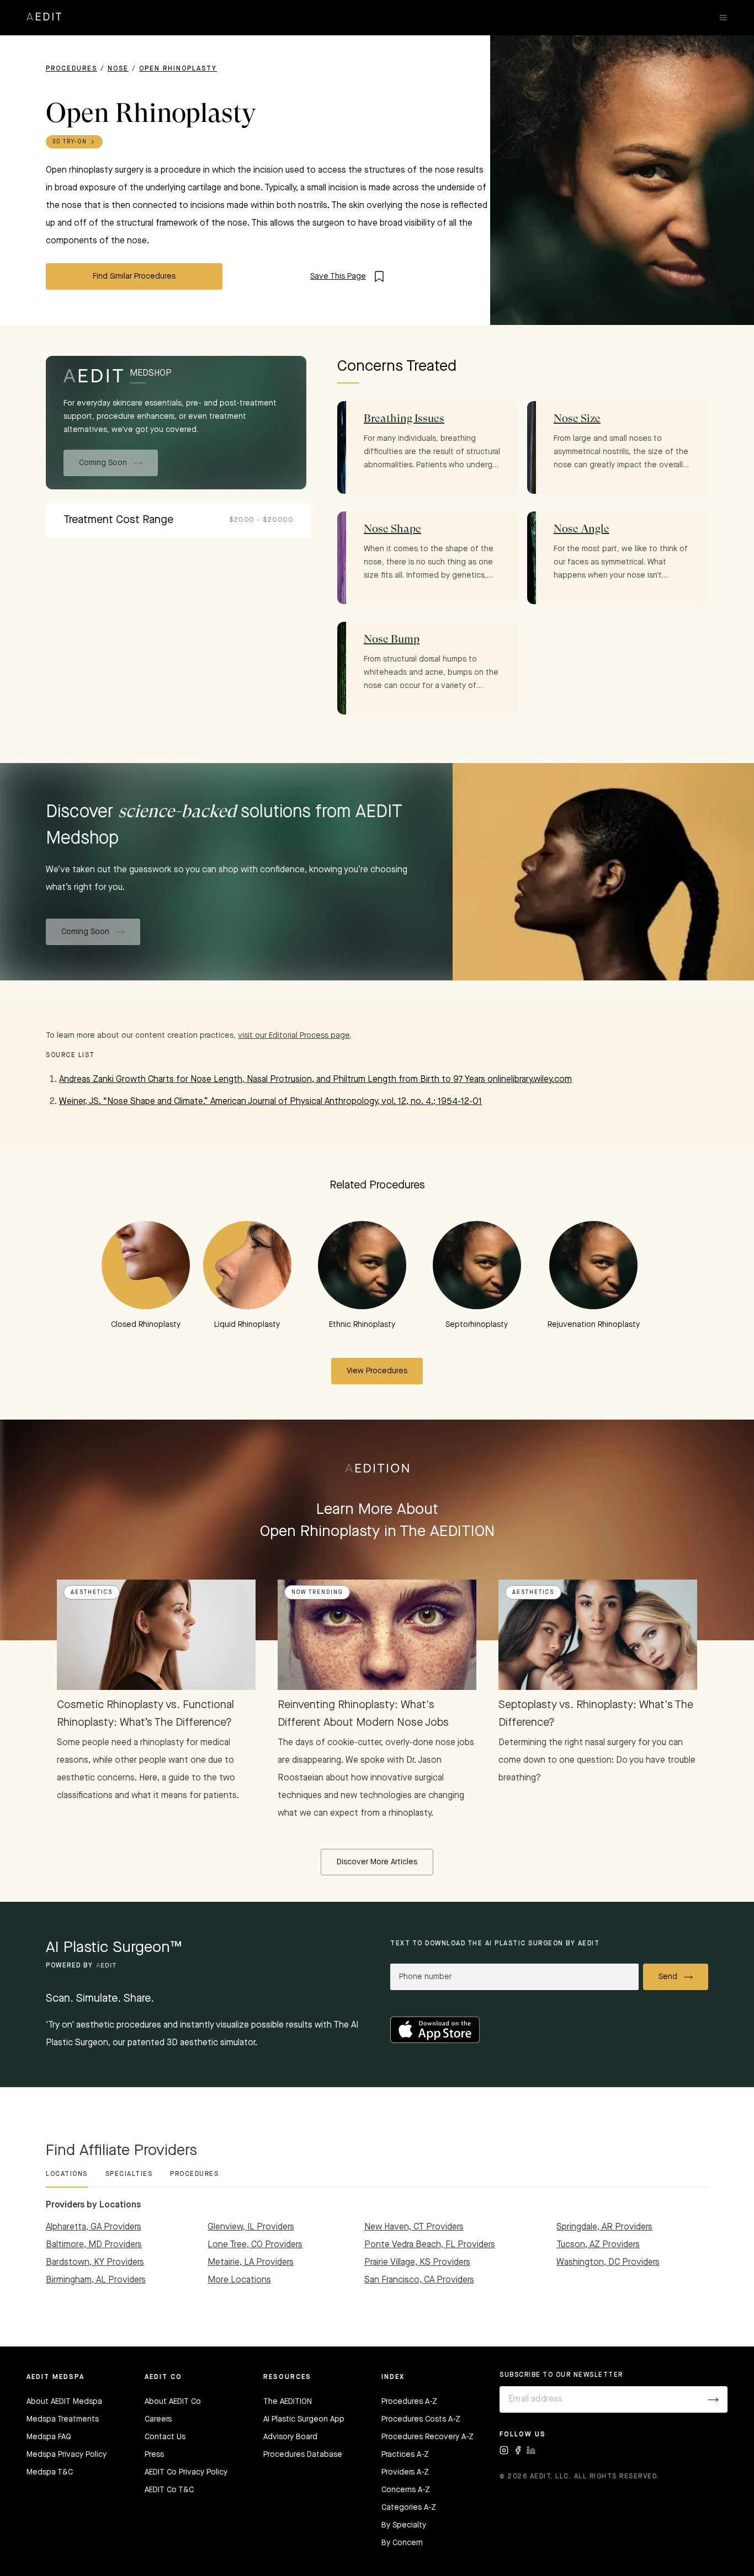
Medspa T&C (50, 2472)
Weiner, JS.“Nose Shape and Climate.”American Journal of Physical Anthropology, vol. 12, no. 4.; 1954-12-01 (270, 1102)
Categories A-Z (409, 2508)
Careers (158, 2419)
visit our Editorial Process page (294, 1036)
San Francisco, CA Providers (419, 2280)
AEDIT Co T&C (169, 2490)
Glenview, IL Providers (251, 2227)
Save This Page (338, 276)
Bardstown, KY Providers (95, 2263)
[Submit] (713, 2399)
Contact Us (165, 2437)
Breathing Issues (404, 418)
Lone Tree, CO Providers (255, 2245)
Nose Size (577, 418)
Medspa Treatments (63, 2419)
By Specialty (404, 2525)
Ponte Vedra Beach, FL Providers (430, 2245)
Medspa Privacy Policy (67, 2455)
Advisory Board (290, 2437)
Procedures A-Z (409, 2402)
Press (154, 2455)
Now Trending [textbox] (317, 1592)
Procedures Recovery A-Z (428, 2437)
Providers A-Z (405, 2472)
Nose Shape (392, 529)
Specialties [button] (129, 2174)
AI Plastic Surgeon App (304, 2419)
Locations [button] (67, 2174)
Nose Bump (392, 639)
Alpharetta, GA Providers (94, 2227)
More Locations (239, 2280)
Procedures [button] (194, 2174)
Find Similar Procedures (134, 276)
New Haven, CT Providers (414, 2227)
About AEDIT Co (173, 2402)
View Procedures (377, 1371)
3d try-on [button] (70, 142)
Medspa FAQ (49, 2437)
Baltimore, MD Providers (94, 2245)
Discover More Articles (377, 1862)
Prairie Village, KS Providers (417, 2263)
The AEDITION (288, 2402)
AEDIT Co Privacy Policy (186, 2472)
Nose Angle (582, 529)
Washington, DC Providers (608, 2263)
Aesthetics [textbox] (92, 1592)
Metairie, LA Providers (251, 2263)
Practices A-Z (405, 2455)
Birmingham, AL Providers (96, 2280)
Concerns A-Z (406, 2490)
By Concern (402, 2543)
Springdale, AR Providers (604, 2227)
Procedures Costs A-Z (421, 2419)
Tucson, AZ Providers (598, 2245)
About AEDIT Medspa (64, 2402)
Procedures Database (303, 2455)
